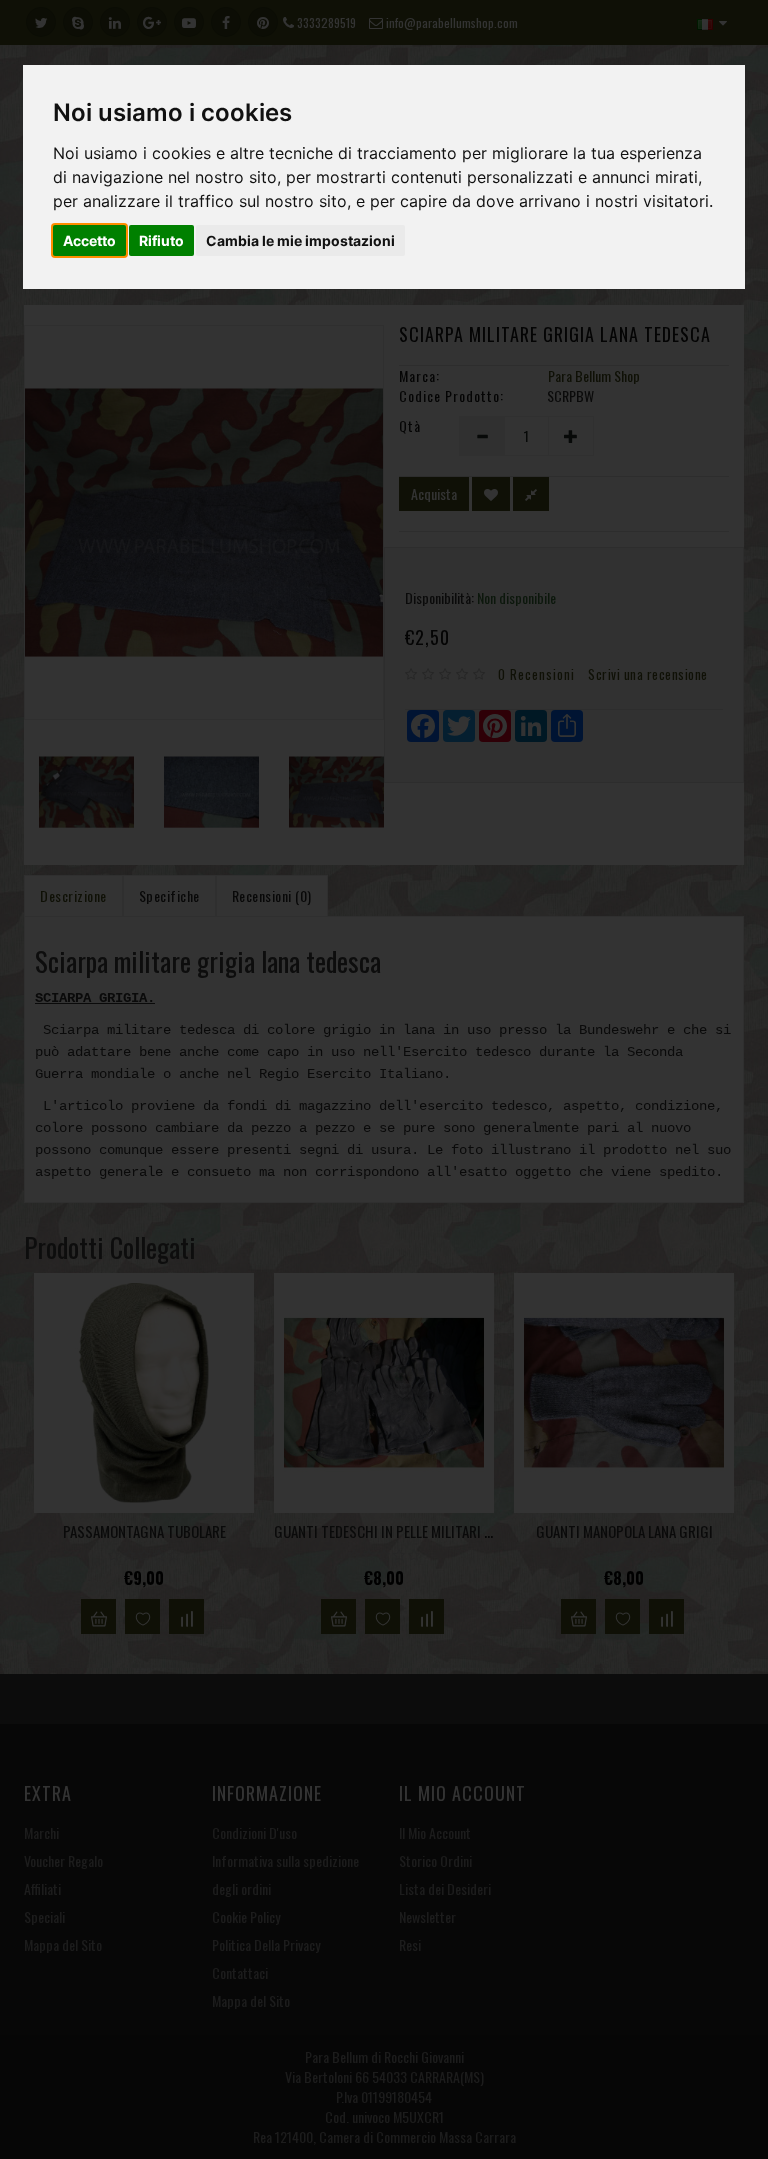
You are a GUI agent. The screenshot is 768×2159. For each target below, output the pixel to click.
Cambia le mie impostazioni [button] (300, 240)
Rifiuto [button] (161, 240)
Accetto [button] (89, 240)
